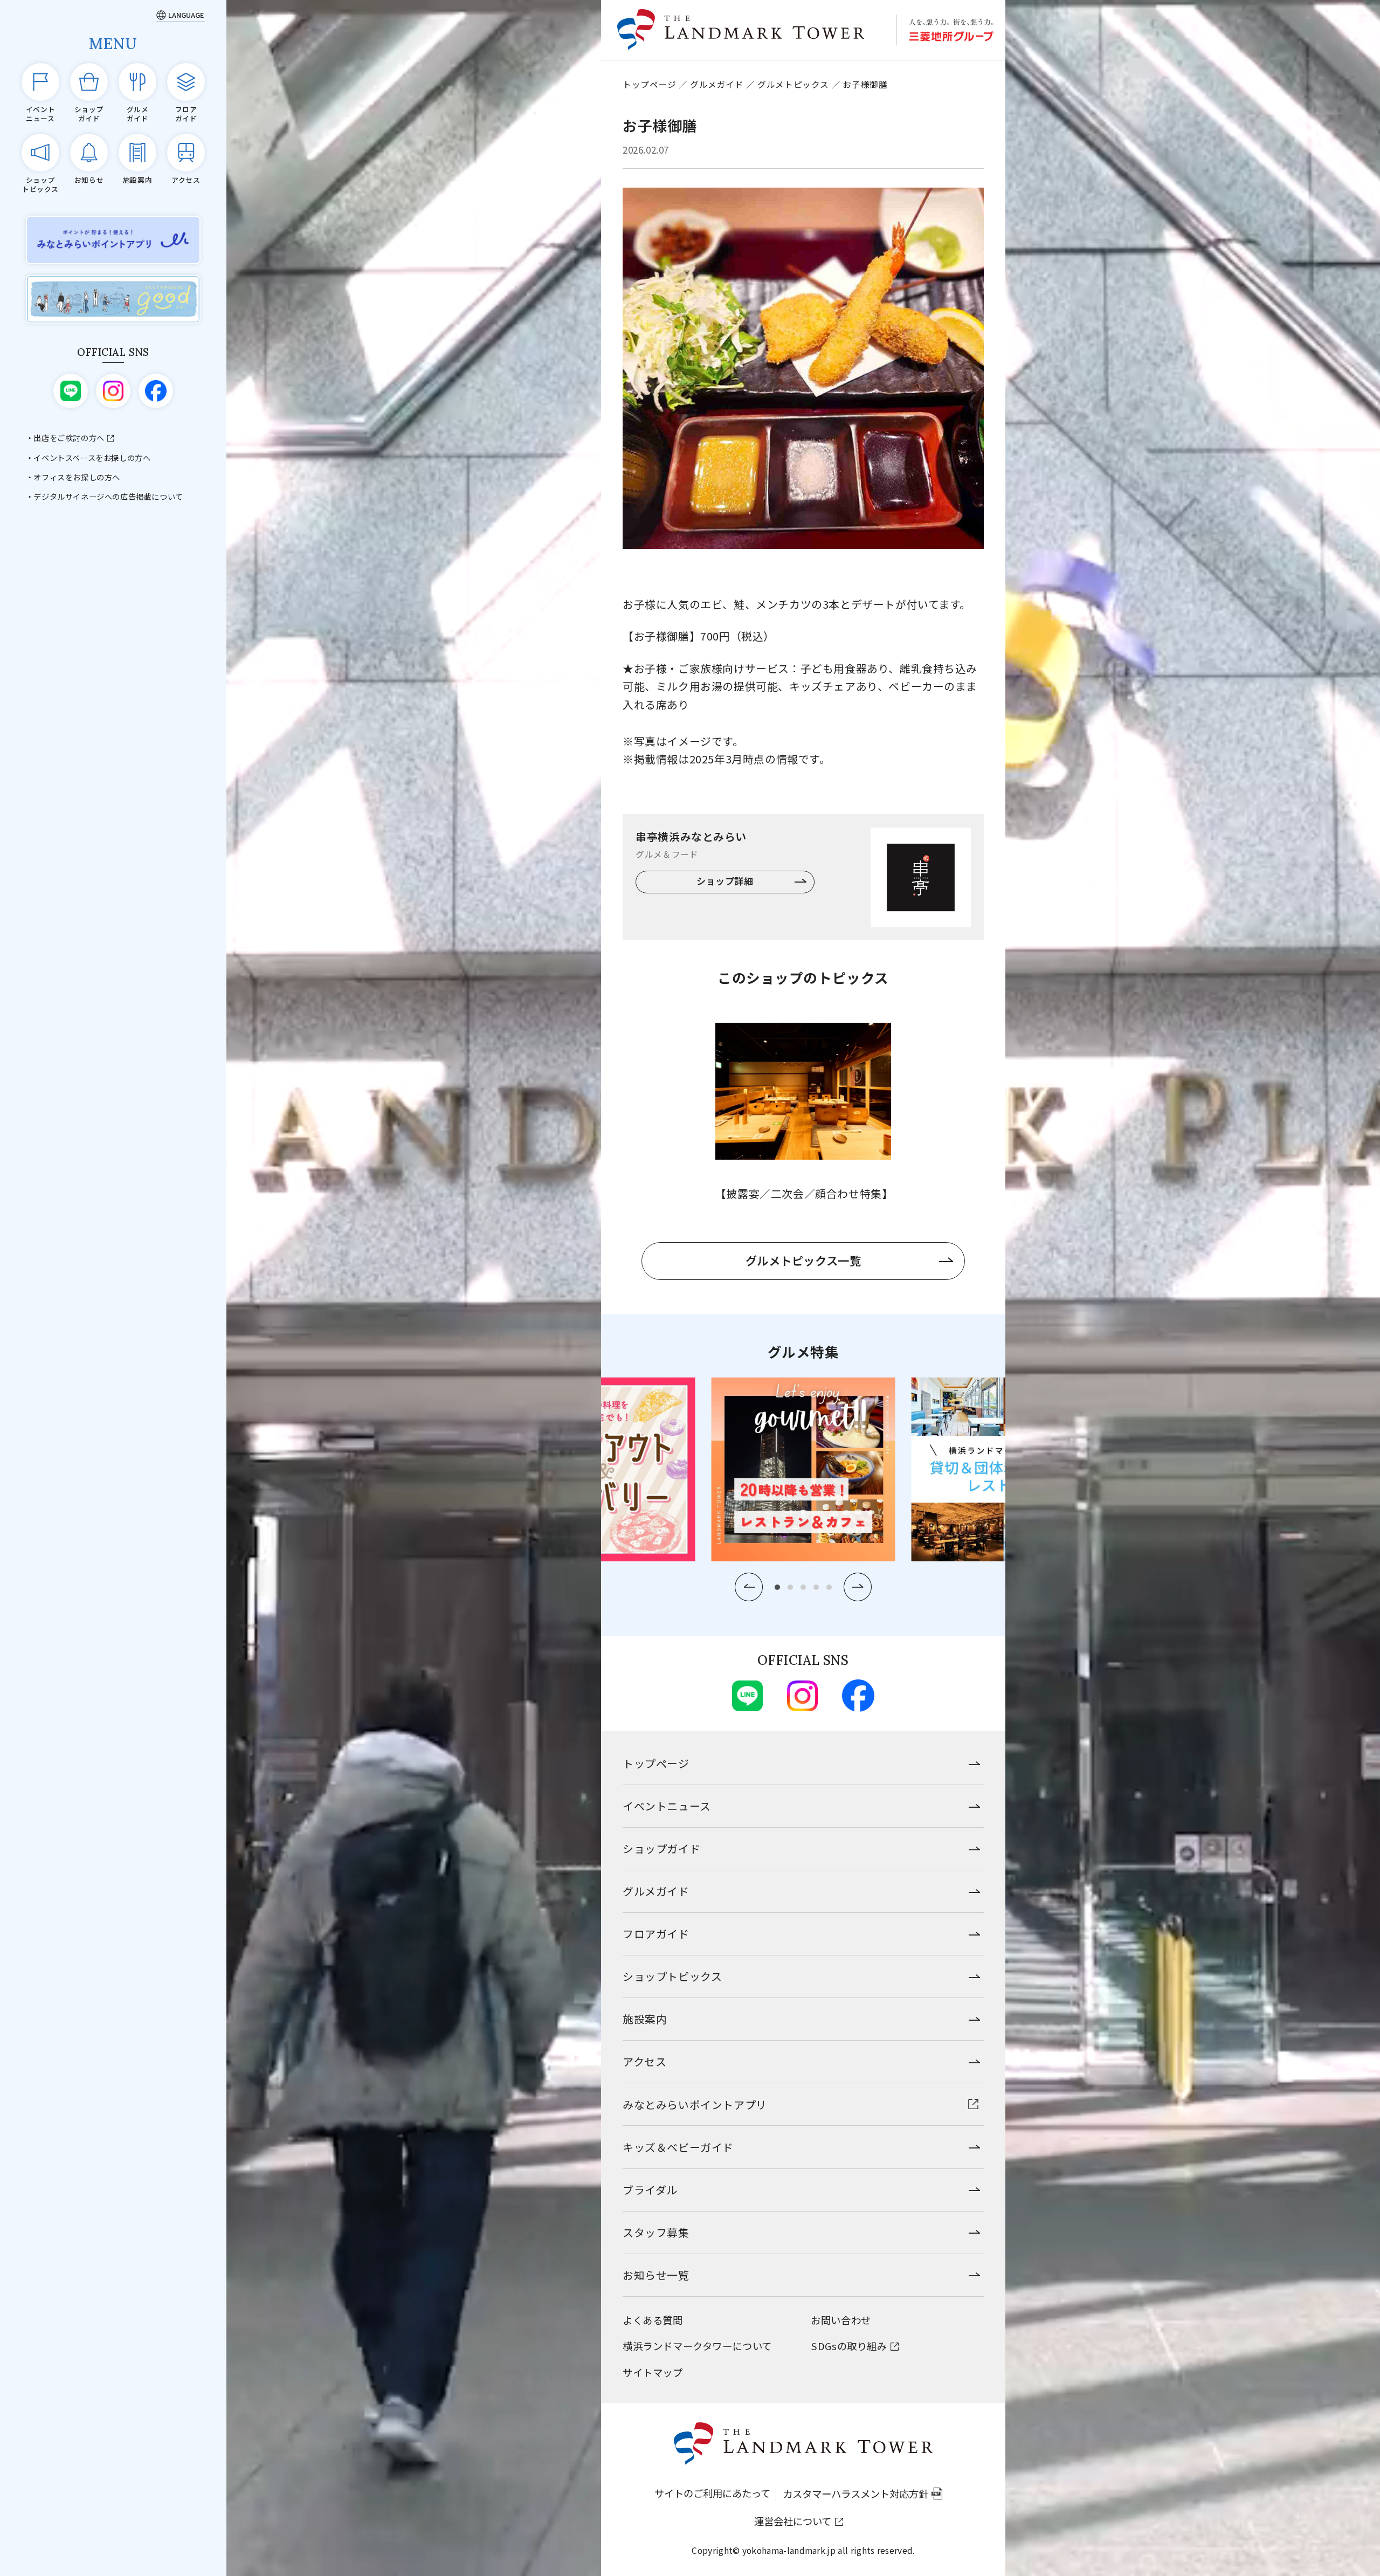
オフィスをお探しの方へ (77, 477)
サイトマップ (653, 2372)
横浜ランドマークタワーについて (697, 2346)
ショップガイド (661, 1848)
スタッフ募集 (656, 2232)
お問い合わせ (841, 2320)
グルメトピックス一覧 (803, 1260)
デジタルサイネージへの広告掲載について (108, 497)
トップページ (650, 84)
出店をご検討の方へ (69, 438)
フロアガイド (656, 1934)
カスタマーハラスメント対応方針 (855, 2494)
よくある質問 (653, 2320)
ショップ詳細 (725, 881)
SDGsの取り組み (849, 2346)
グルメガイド (717, 84)
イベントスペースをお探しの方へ (92, 458)
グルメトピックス (793, 84)
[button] (749, 1587)
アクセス (644, 2061)
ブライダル (650, 2190)
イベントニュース (667, 1806)
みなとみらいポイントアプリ (695, 2105)
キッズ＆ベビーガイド (678, 2147)
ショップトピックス (672, 1976)
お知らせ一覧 (656, 2275)
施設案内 (645, 2019)
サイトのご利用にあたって (712, 2493)
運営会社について (793, 2521)
